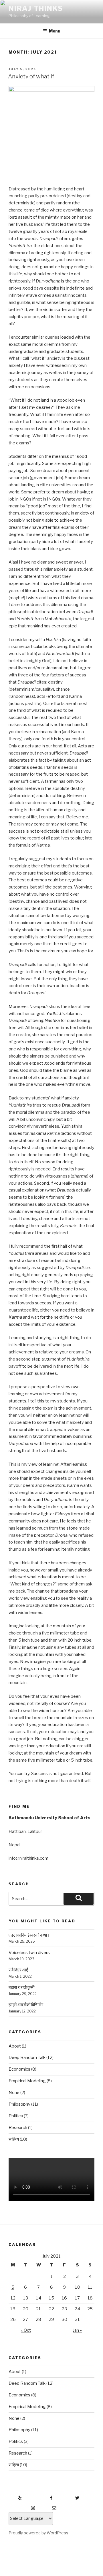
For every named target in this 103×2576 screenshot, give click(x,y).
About (15, 2046)
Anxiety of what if (31, 76)
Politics (16, 2116)
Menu (55, 31)
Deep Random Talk (27, 2057)
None (14, 2093)
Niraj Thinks (36, 8)
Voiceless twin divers (29, 1953)
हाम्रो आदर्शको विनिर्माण (26, 2005)
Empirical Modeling (27, 2081)
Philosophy (19, 2104)
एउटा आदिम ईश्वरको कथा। (29, 1935)
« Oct (26, 2330)
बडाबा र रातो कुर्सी (21, 1987)
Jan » (77, 2330)
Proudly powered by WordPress (38, 2533)
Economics (19, 2069)
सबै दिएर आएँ (18, 1970)
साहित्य (14, 2139)
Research (18, 2128)
